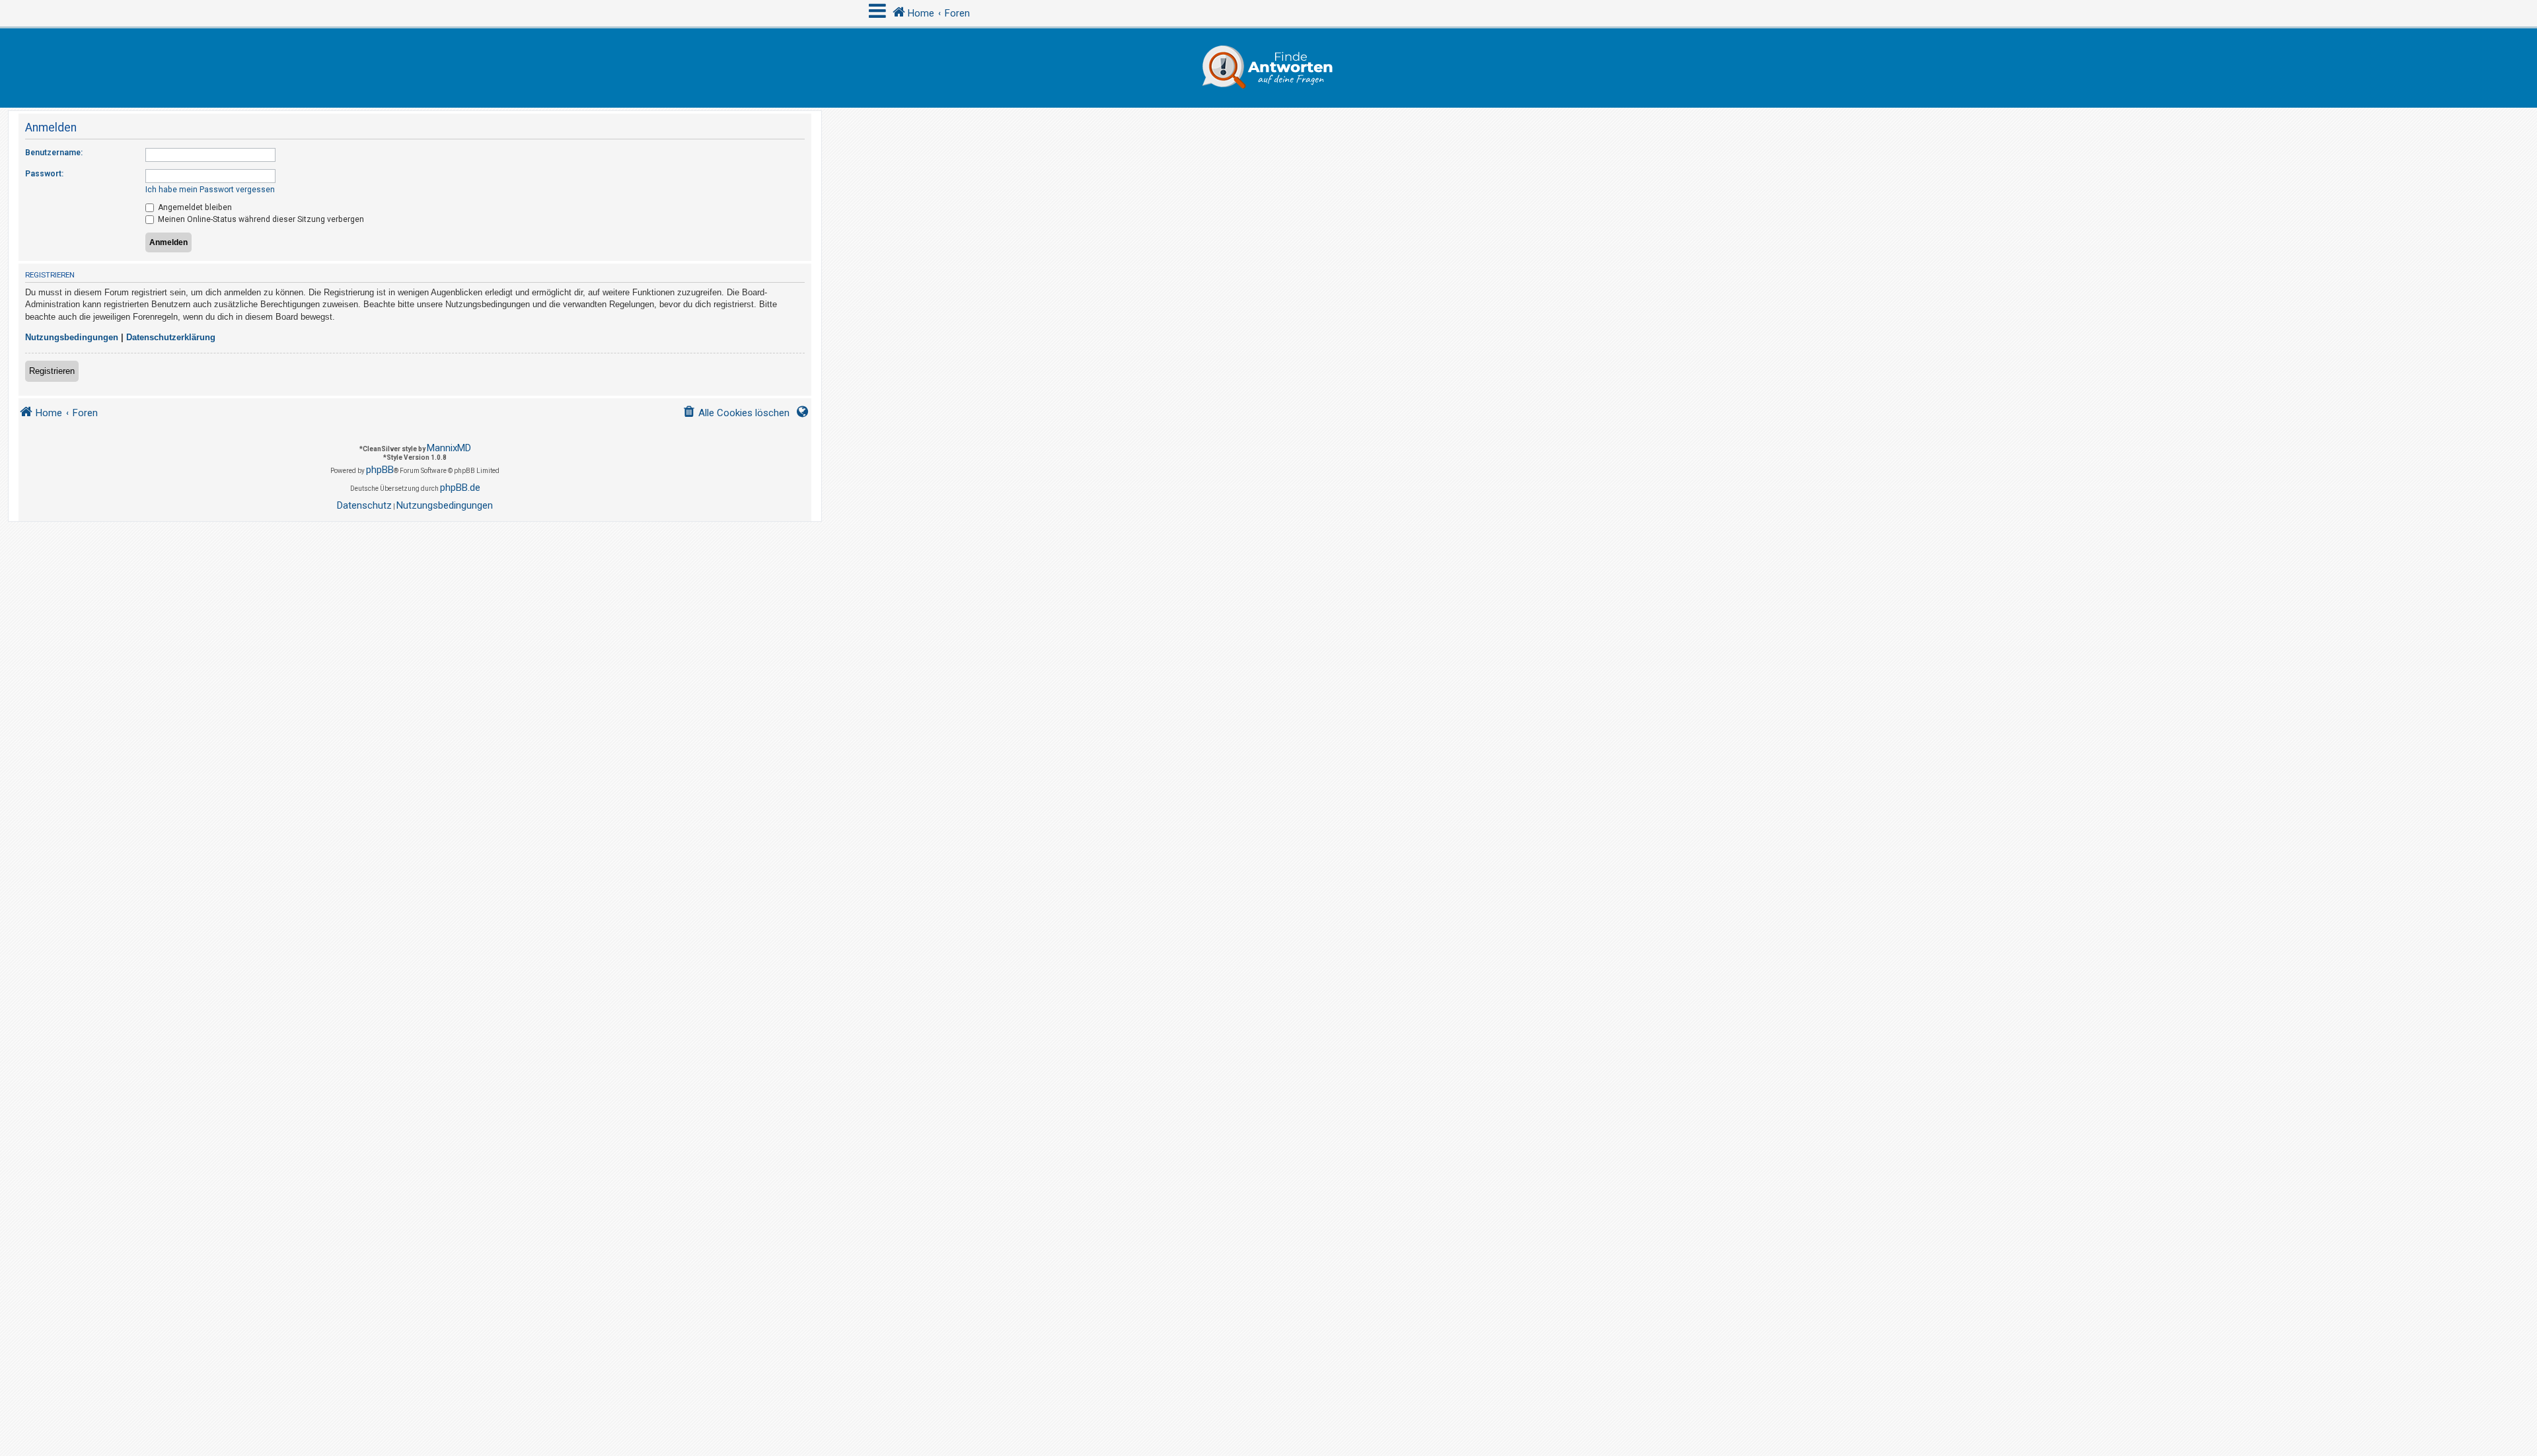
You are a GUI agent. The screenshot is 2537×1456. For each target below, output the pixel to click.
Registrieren (52, 371)
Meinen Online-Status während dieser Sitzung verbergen (260, 219)
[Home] (1268, 68)
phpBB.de (460, 488)
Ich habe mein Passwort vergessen (210, 190)
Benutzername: (54, 153)
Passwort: (44, 174)
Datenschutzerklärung (171, 337)
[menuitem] (736, 413)
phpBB (380, 470)
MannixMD (449, 448)
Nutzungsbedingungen (72, 337)
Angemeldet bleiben (194, 207)
